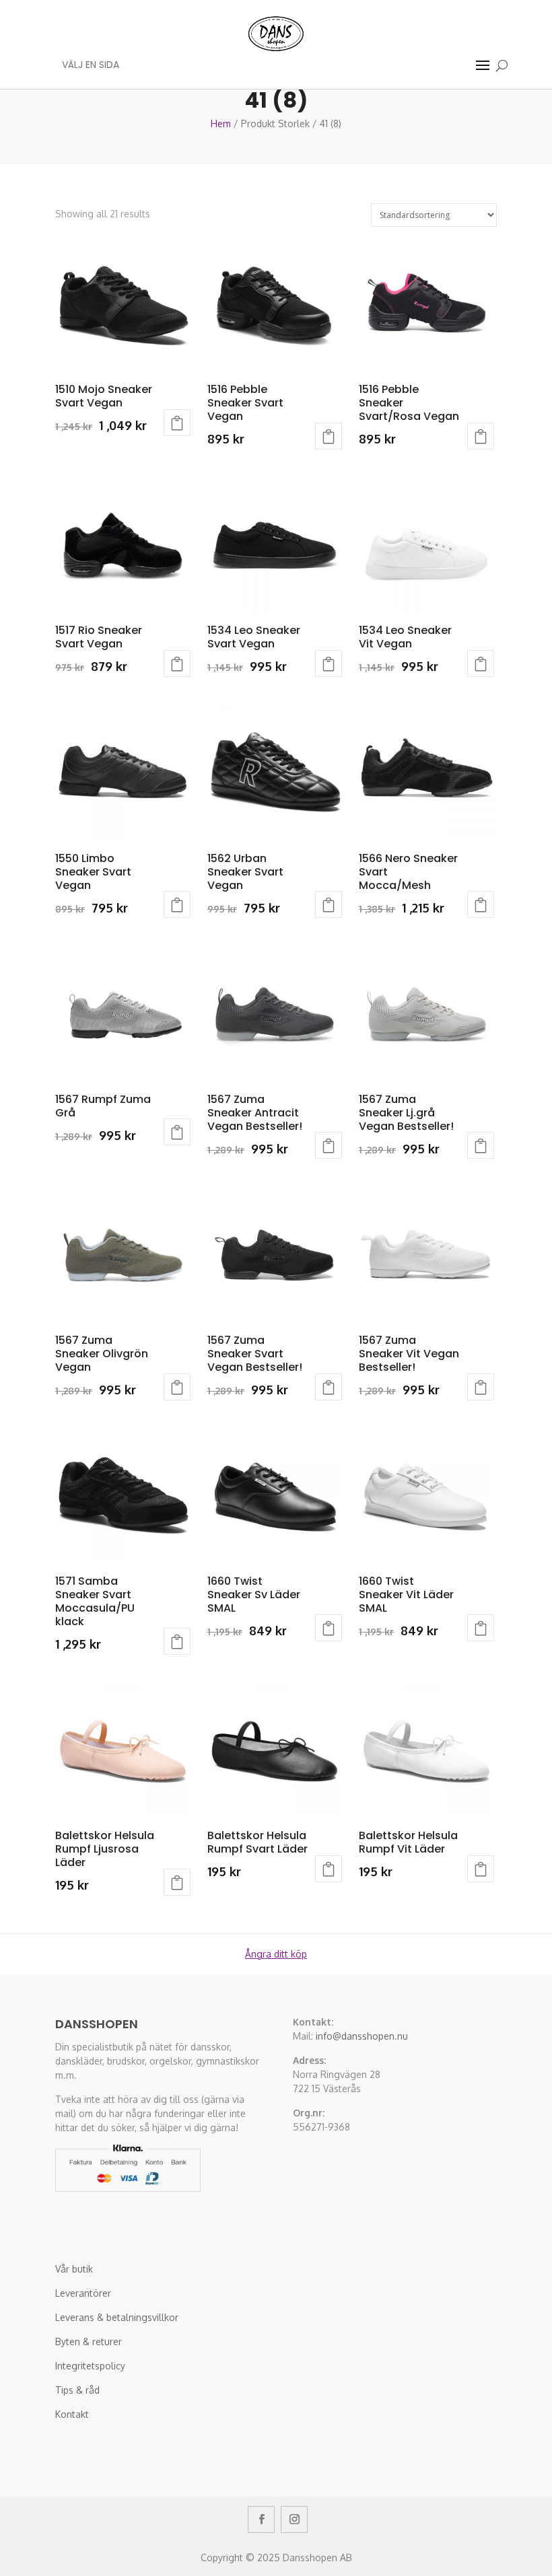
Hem (221, 123)
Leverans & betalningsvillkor (117, 2317)
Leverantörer (83, 2293)
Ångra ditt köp (276, 1954)
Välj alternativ (177, 423)
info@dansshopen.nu (362, 2036)
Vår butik (74, 2269)
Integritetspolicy (90, 2366)
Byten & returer (89, 2341)
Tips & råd (77, 2390)
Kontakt (72, 2414)
